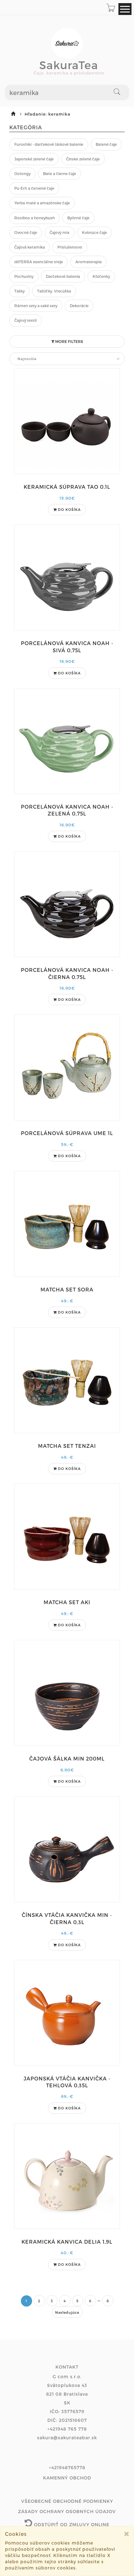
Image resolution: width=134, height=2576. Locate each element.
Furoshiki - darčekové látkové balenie (49, 144)
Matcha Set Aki (67, 1602)
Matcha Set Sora (67, 1289)
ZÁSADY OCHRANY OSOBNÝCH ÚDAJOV (67, 2511)
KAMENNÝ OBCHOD (67, 2478)
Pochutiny (24, 276)
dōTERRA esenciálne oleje (39, 262)
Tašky (19, 291)
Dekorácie (79, 306)
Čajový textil (26, 320)
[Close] (127, 2534)
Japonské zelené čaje (34, 159)
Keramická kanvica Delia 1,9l (67, 2242)
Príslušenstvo (70, 247)
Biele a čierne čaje (60, 173)
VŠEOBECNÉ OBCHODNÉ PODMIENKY (67, 2501)
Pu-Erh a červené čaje (34, 188)
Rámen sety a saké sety (36, 306)
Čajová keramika (30, 247)
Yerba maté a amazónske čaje (42, 203)
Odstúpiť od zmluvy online (71, 2524)
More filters (69, 341)
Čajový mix (60, 232)
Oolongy (22, 173)
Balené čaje (106, 144)
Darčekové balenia (63, 276)
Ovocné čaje (26, 232)
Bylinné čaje (78, 218)
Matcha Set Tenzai (67, 1446)
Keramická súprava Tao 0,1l (67, 487)
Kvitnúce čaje (94, 232)
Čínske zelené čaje (83, 159)
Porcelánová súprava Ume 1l (67, 1133)
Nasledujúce (67, 2312)
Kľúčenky (101, 276)
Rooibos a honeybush (35, 218)
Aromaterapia (89, 262)
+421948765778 (67, 2467)
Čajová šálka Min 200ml (67, 1759)
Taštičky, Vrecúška (54, 291)
